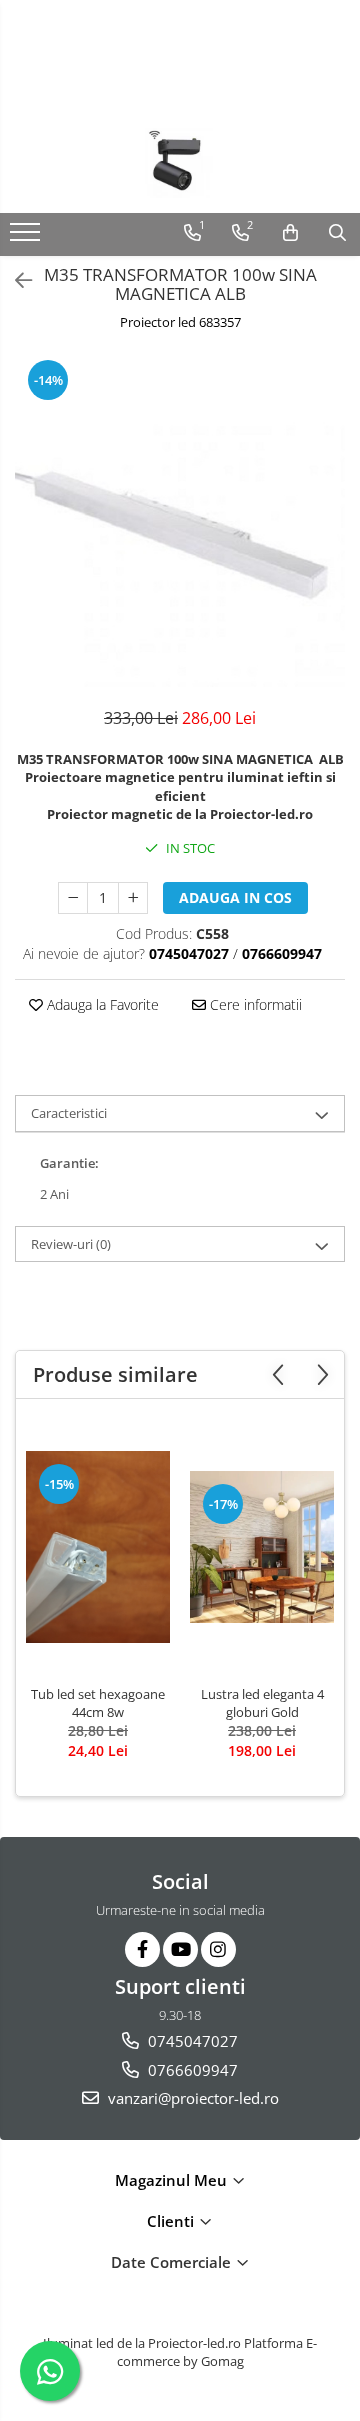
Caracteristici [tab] (69, 1113)
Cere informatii (254, 1004)
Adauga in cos (235, 897)
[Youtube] (180, 1949)
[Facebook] (142, 1949)
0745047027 (191, 2041)
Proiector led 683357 (180, 322)
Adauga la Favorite (101, 1004)
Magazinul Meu (173, 2180)
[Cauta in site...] (337, 233)
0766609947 (191, 2070)
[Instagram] (218, 1949)
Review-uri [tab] (71, 1244)
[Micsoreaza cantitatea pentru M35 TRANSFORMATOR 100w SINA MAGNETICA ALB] (73, 898)
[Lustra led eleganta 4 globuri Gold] (262, 1547)
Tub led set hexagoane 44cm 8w (98, 1703)
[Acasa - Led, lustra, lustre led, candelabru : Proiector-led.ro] (180, 163)
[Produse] (27, 238)
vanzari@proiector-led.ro (191, 2098)
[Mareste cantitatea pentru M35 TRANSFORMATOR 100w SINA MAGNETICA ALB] (133, 898)
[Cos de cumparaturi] (290, 233)
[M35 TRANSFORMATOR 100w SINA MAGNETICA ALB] (180, 522)
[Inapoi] (15, 280)
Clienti (172, 2221)
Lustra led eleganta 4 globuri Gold (262, 1703)
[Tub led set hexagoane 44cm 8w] (98, 1547)
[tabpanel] (180, 522)
